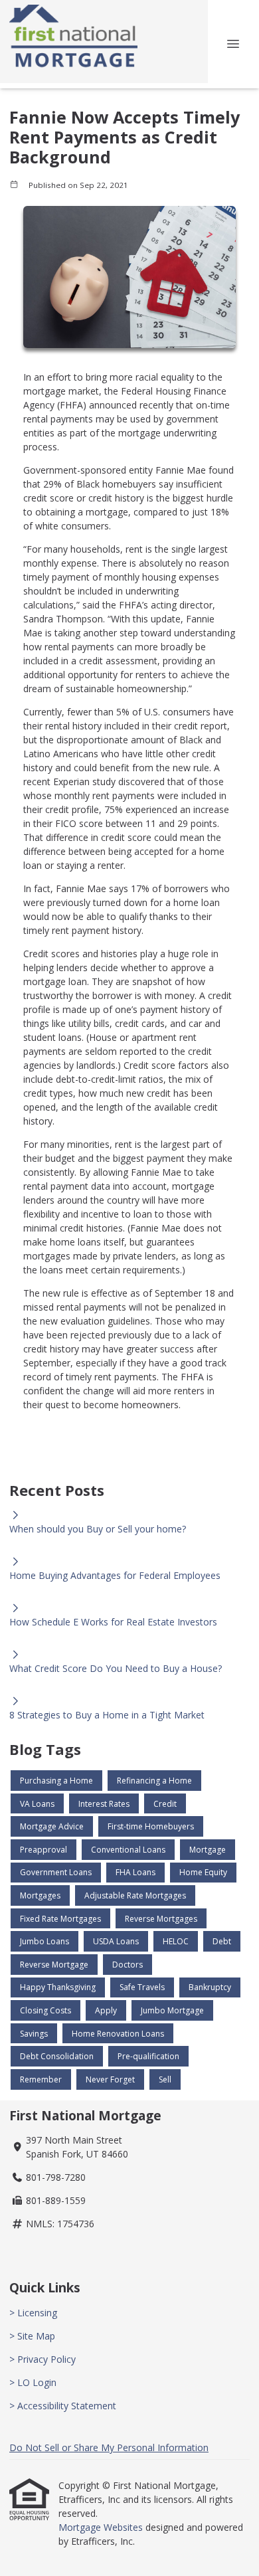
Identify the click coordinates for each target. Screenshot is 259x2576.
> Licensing (33, 2313)
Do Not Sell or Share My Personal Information (109, 2447)
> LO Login (33, 2382)
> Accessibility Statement (63, 2406)
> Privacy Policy (43, 2359)
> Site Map (32, 2336)
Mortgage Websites (102, 2527)
